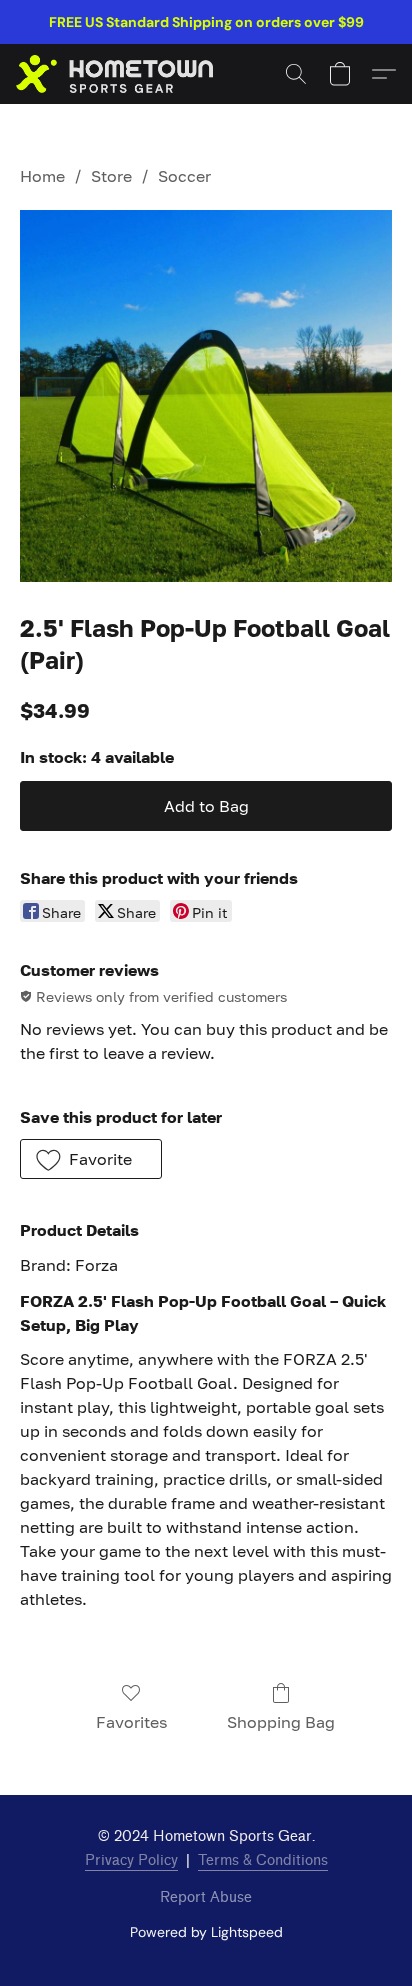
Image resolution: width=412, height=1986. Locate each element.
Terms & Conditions (263, 1860)
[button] (120, 74)
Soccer (184, 176)
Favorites (131, 1722)
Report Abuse (206, 1897)
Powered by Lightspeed (206, 1932)
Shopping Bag (281, 1722)
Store (111, 176)
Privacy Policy (131, 1860)
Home (42, 176)
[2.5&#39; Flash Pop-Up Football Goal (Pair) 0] (206, 396)
